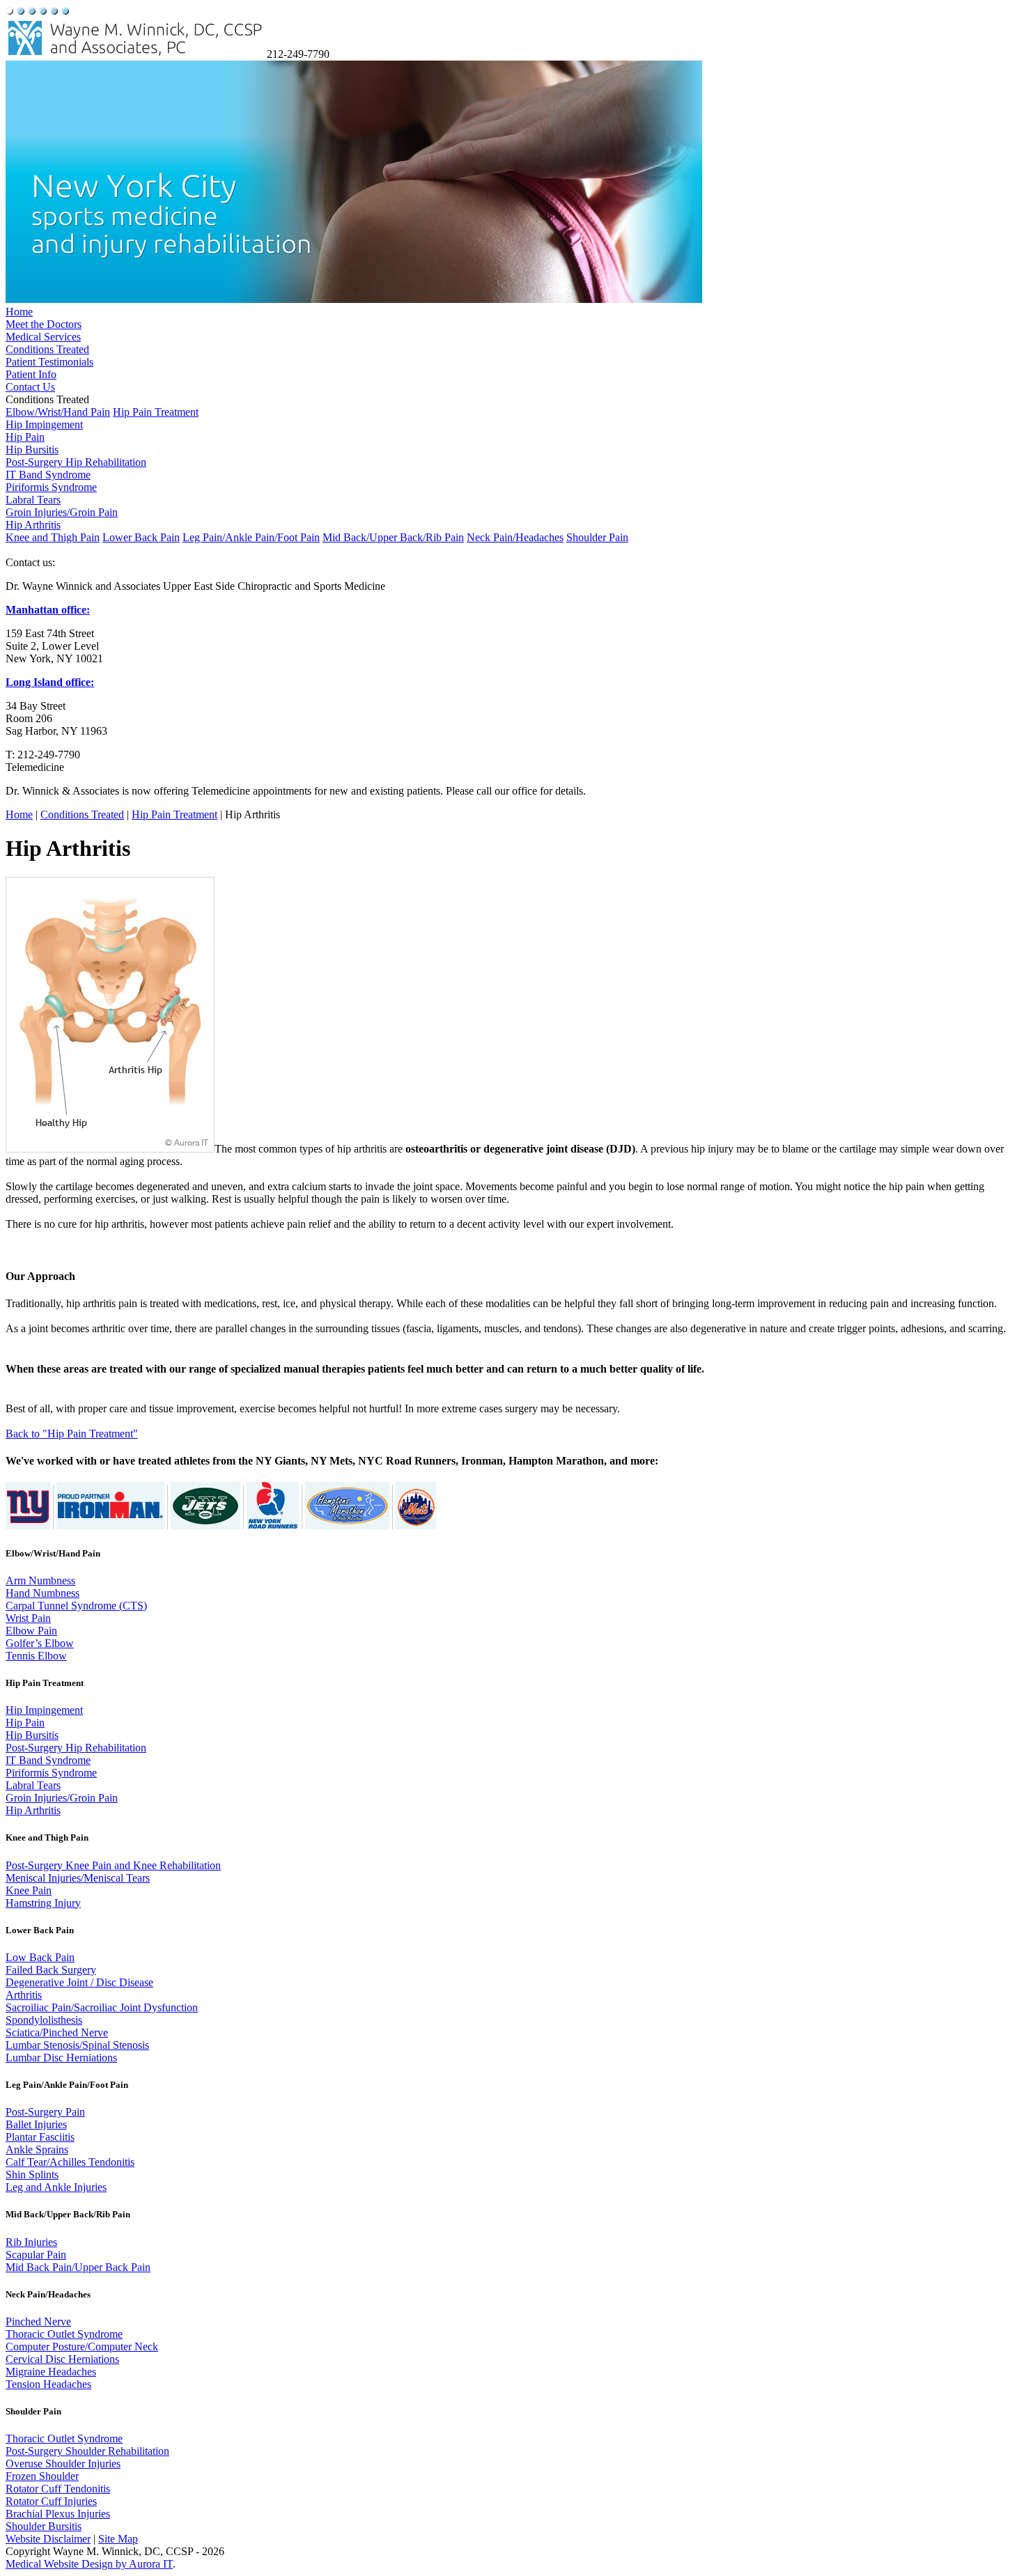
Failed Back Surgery (51, 1970)
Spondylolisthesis (44, 2020)
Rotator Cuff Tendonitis (58, 2489)
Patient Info (31, 374)
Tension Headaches (48, 2384)
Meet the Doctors (44, 324)
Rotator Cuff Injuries (51, 2501)
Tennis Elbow (36, 1656)
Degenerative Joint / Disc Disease (79, 1982)
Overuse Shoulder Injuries (63, 2464)
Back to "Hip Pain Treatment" (72, 1434)
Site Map (118, 2539)
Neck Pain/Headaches (515, 537)
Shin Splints (32, 2175)
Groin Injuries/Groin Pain (62, 512)
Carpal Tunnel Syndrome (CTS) (76, 1606)
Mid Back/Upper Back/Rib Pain (393, 537)
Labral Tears (33, 500)
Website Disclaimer (48, 2539)
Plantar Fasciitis (40, 2137)
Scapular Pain (36, 2255)
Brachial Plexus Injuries (58, 2514)
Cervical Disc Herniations (62, 2359)
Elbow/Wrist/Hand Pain (58, 412)
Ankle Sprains (37, 2149)
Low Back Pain (40, 1957)
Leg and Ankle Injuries (56, 2187)
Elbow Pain (31, 1631)
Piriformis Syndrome (51, 487)
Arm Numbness (40, 1580)
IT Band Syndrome (48, 475)
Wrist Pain (28, 1618)
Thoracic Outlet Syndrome (64, 2334)
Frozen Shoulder (42, 2476)
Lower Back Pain (141, 537)
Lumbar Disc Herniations (61, 2058)
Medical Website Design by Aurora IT (89, 2564)
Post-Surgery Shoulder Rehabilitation (87, 2451)
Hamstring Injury (43, 1903)
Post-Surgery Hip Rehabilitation (76, 462)
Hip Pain (25, 437)
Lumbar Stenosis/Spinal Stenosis (77, 2045)
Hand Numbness (42, 1593)
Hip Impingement (44, 424)
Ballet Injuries (36, 2124)
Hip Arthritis (33, 525)
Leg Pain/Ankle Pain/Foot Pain (251, 537)
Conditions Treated (47, 349)
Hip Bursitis (32, 450)
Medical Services (43, 337)
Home (19, 312)
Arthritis (24, 1995)
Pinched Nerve (38, 2321)
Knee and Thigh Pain (53, 537)
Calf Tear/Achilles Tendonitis (70, 2162)
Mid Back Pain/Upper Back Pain (78, 2267)
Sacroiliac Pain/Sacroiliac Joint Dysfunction (102, 2007)
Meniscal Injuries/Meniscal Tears (78, 1878)
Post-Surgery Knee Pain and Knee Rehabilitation (113, 1865)
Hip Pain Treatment (156, 412)
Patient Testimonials (49, 362)
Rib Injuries (31, 2242)
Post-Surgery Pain (45, 2112)
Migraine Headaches (51, 2372)
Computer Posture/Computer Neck (82, 2347)
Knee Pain (29, 1890)
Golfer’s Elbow (40, 1643)
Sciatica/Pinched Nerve (57, 2032)
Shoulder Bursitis (44, 2526)
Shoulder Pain (597, 537)
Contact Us (30, 387)
